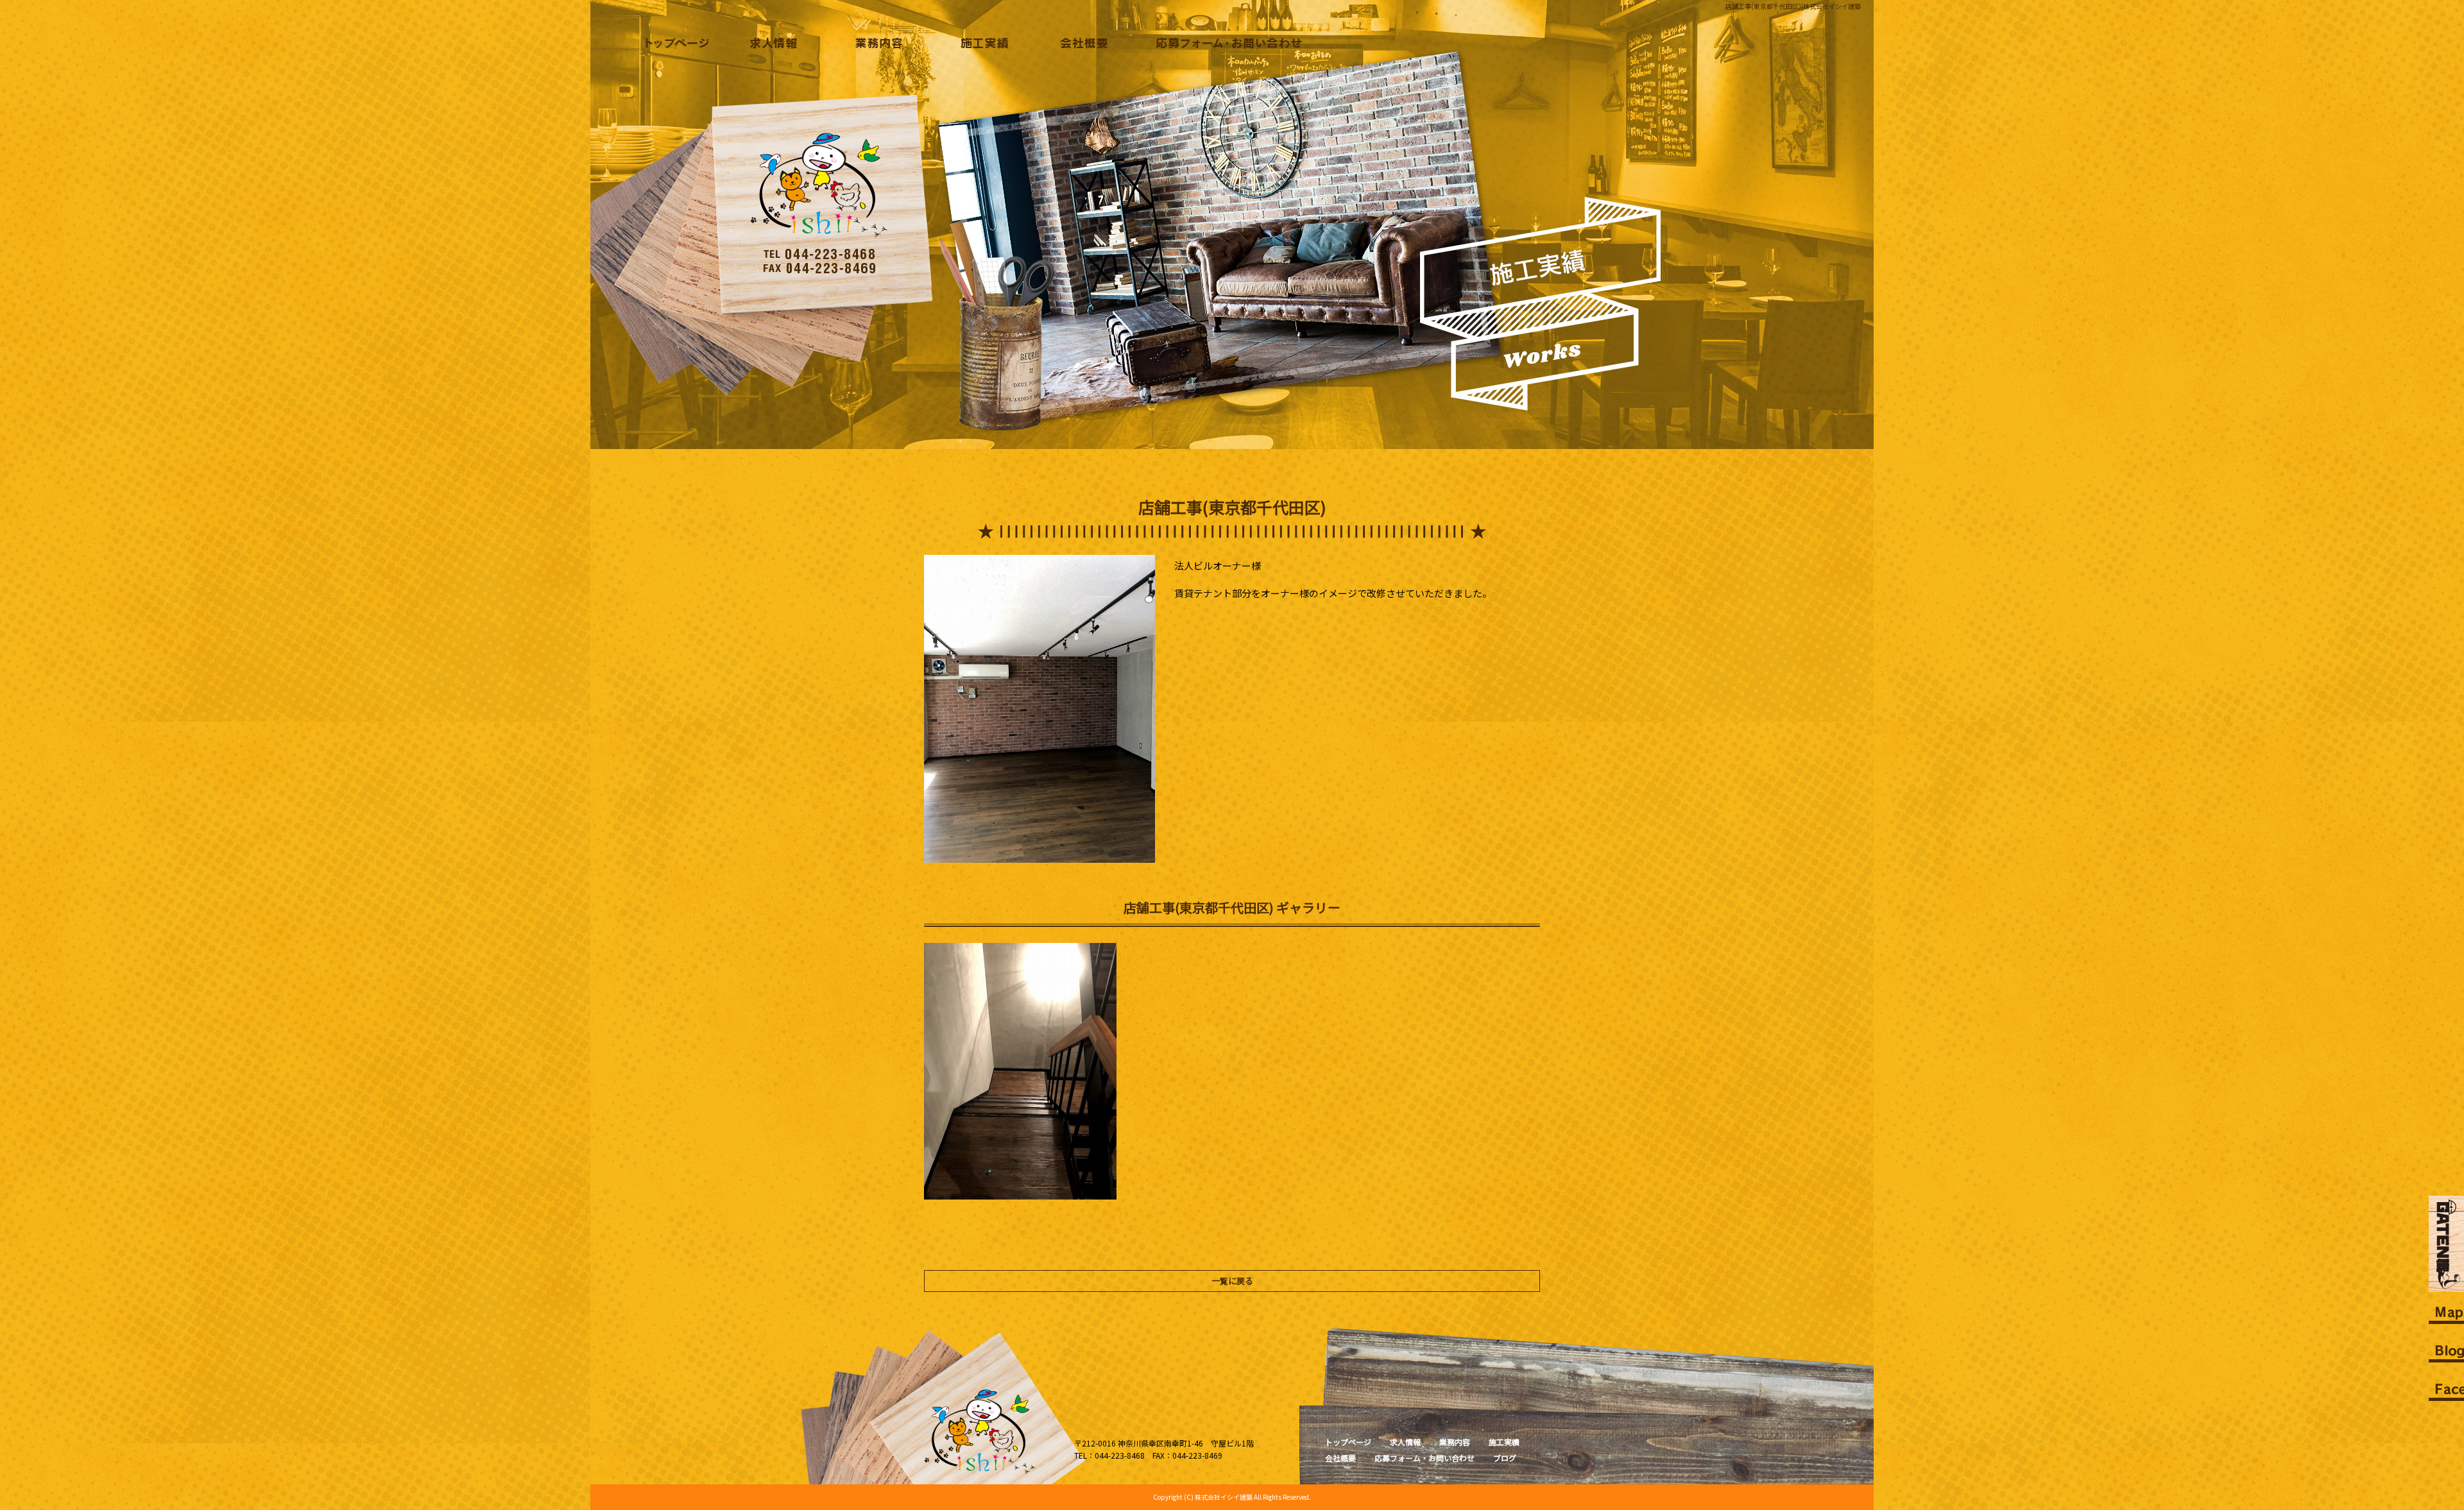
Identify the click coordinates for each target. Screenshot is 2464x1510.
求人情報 (774, 43)
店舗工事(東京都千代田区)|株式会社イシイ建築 (1793, 6)
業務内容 (876, 43)
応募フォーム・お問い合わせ (1226, 43)
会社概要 (1079, 43)
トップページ (673, 43)
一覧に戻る (1232, 1281)
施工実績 (977, 43)
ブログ (1505, 1458)
